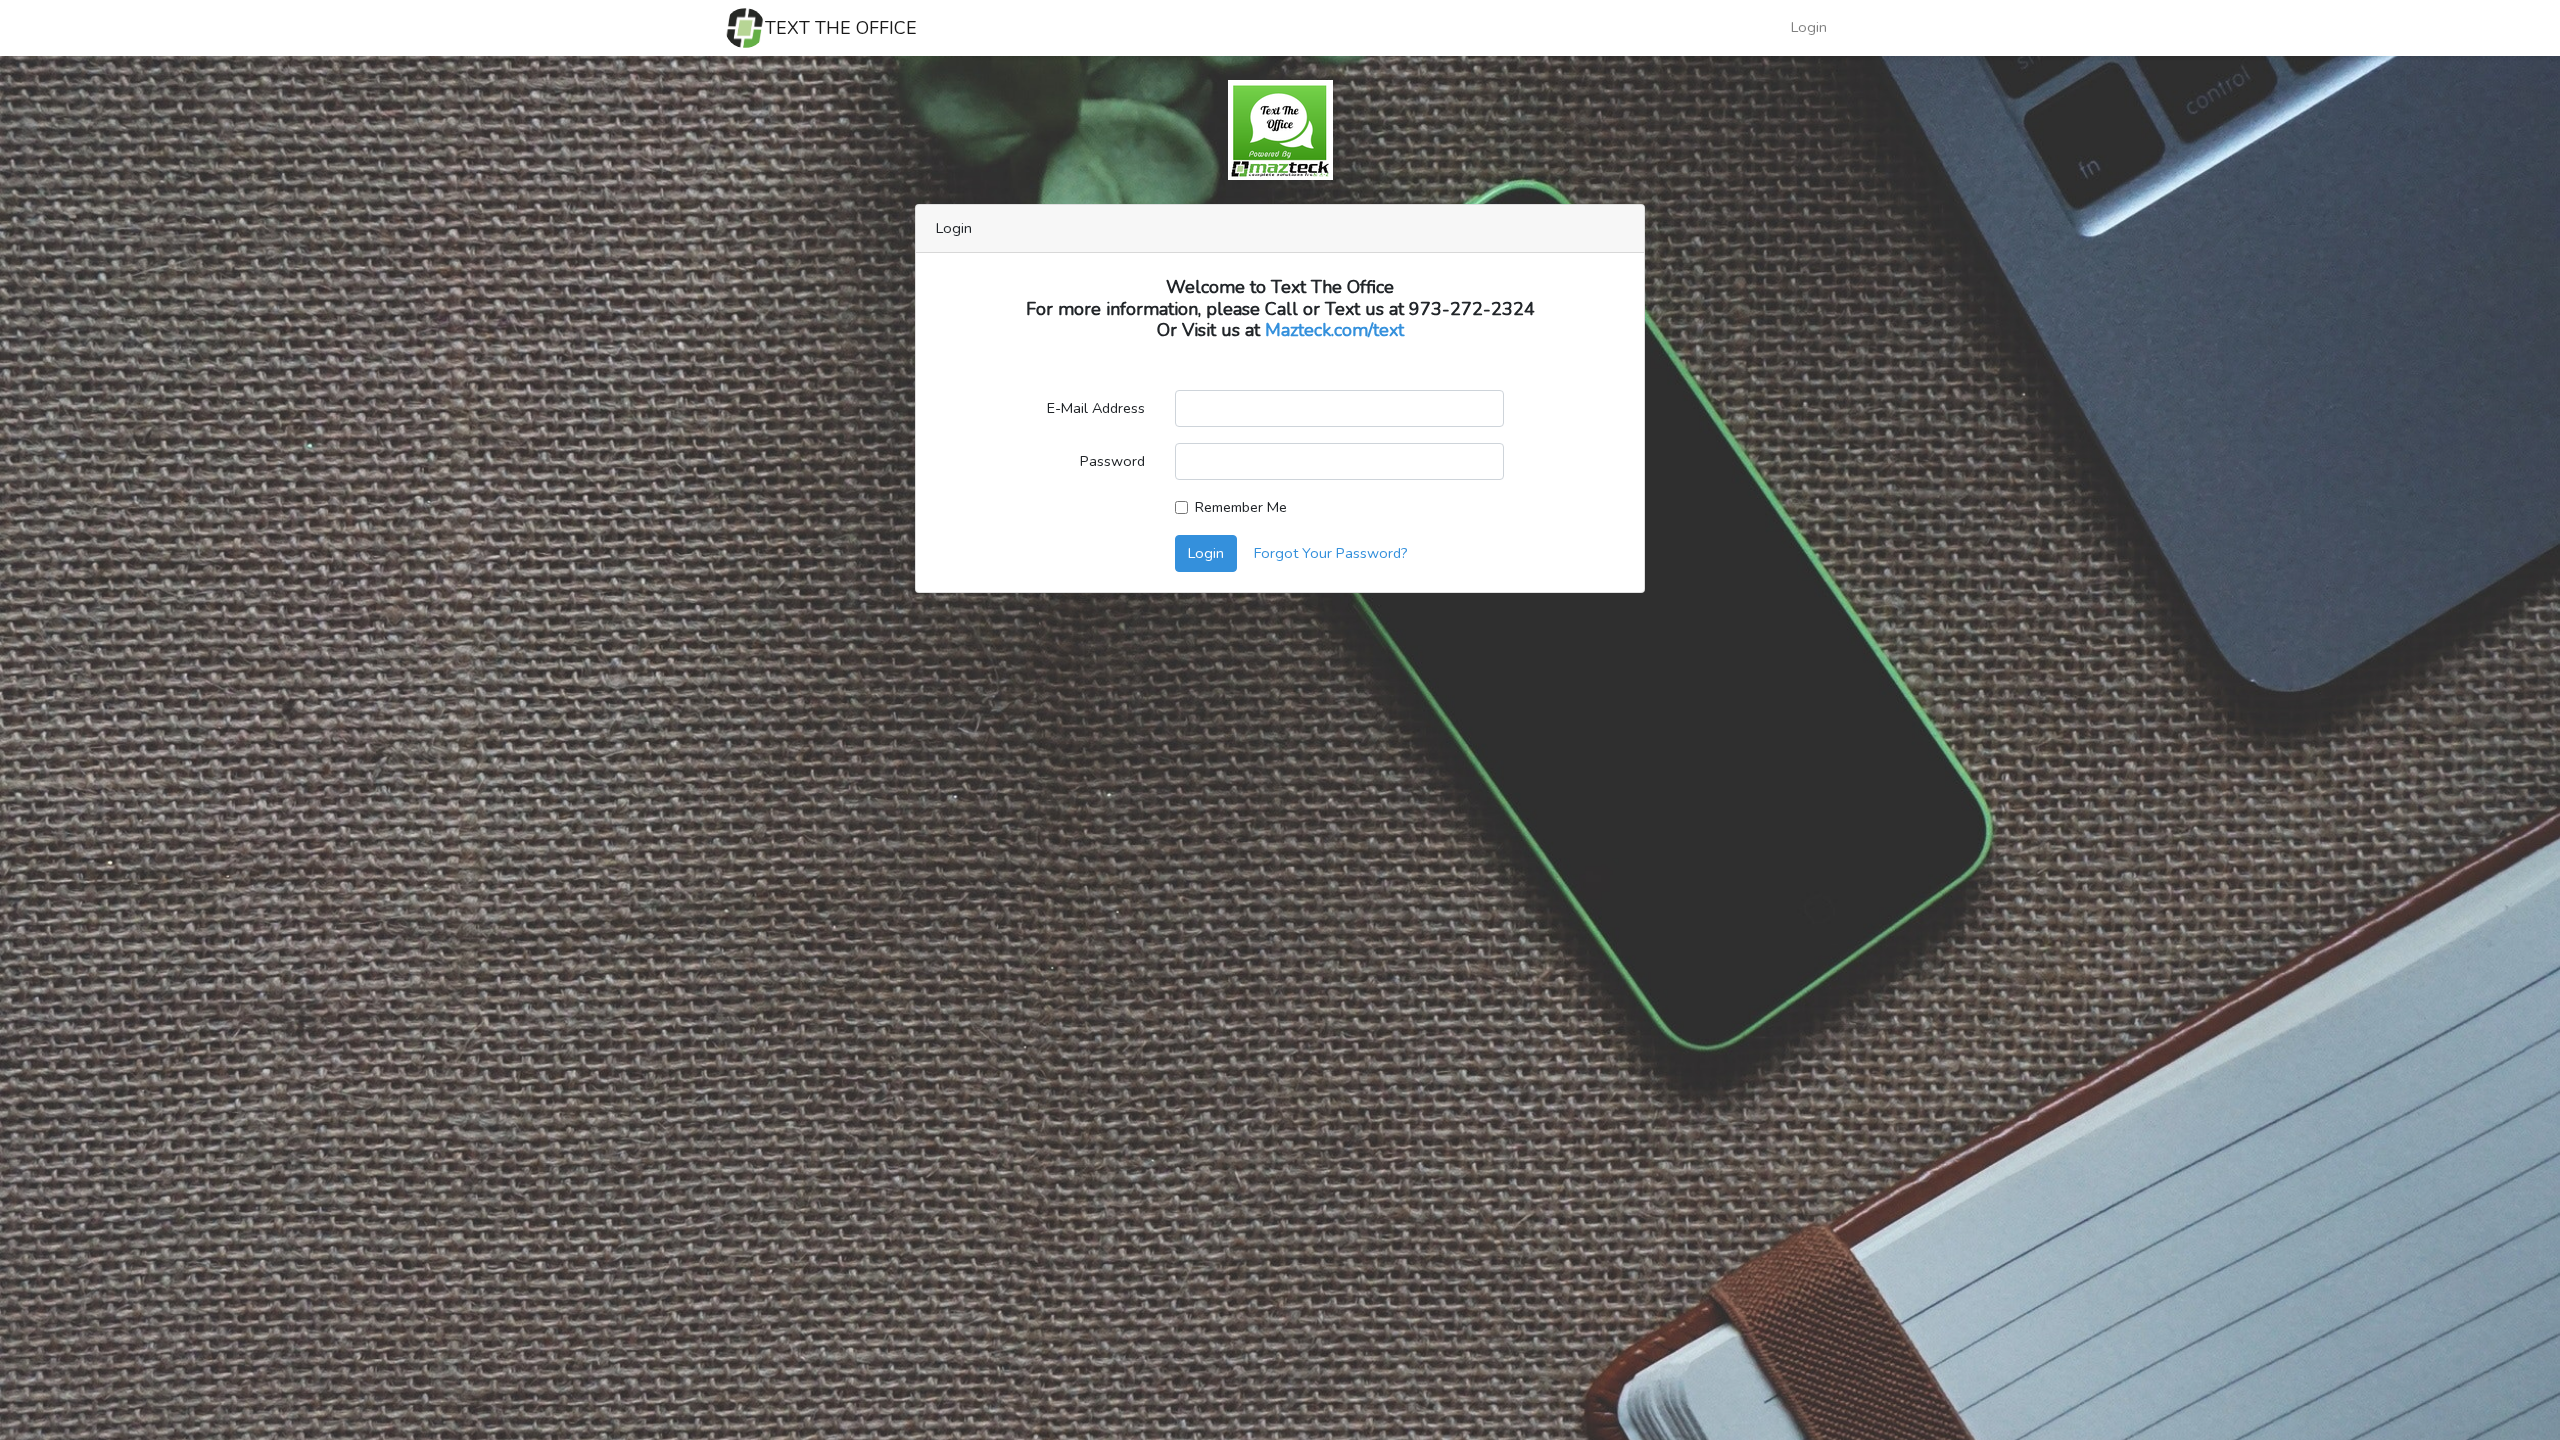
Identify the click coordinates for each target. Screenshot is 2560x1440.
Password (1112, 461)
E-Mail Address (1096, 408)
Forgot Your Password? (1331, 553)
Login (1809, 27)
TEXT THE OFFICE (841, 28)
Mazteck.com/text (1334, 330)
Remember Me (1241, 507)
